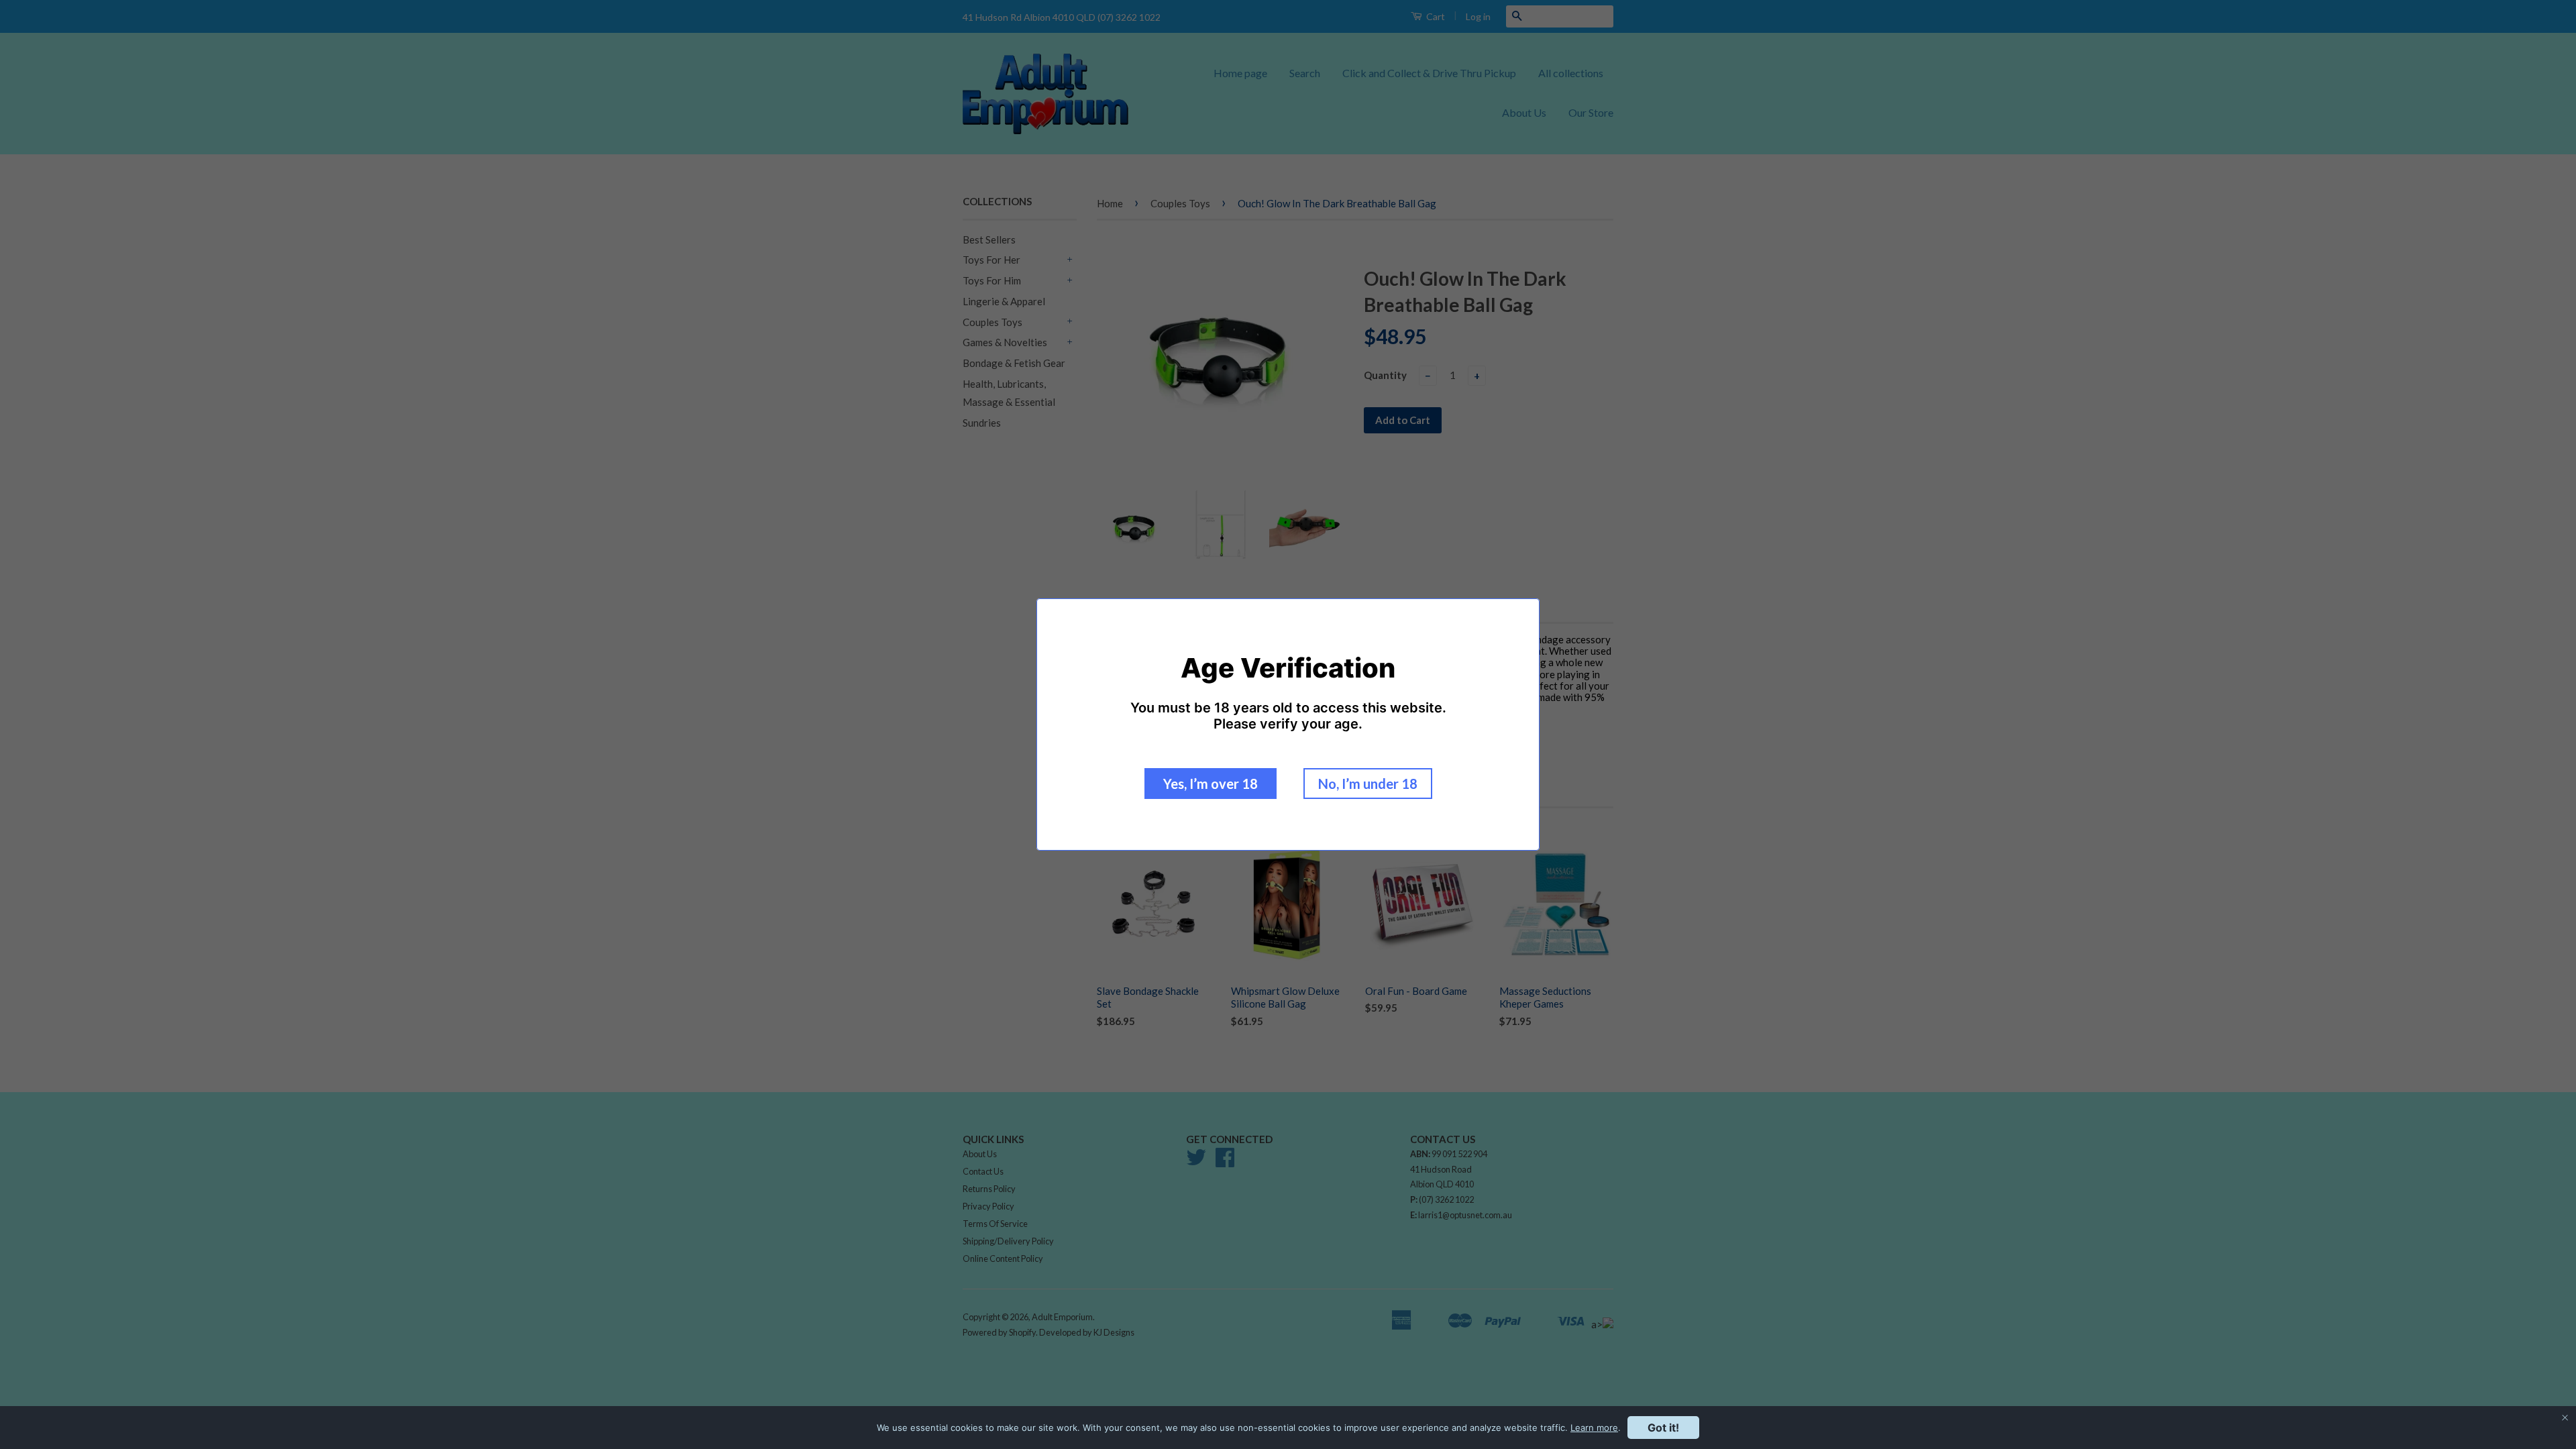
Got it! (1663, 1428)
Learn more (1594, 1428)
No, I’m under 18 (1368, 784)
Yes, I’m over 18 (1211, 784)
